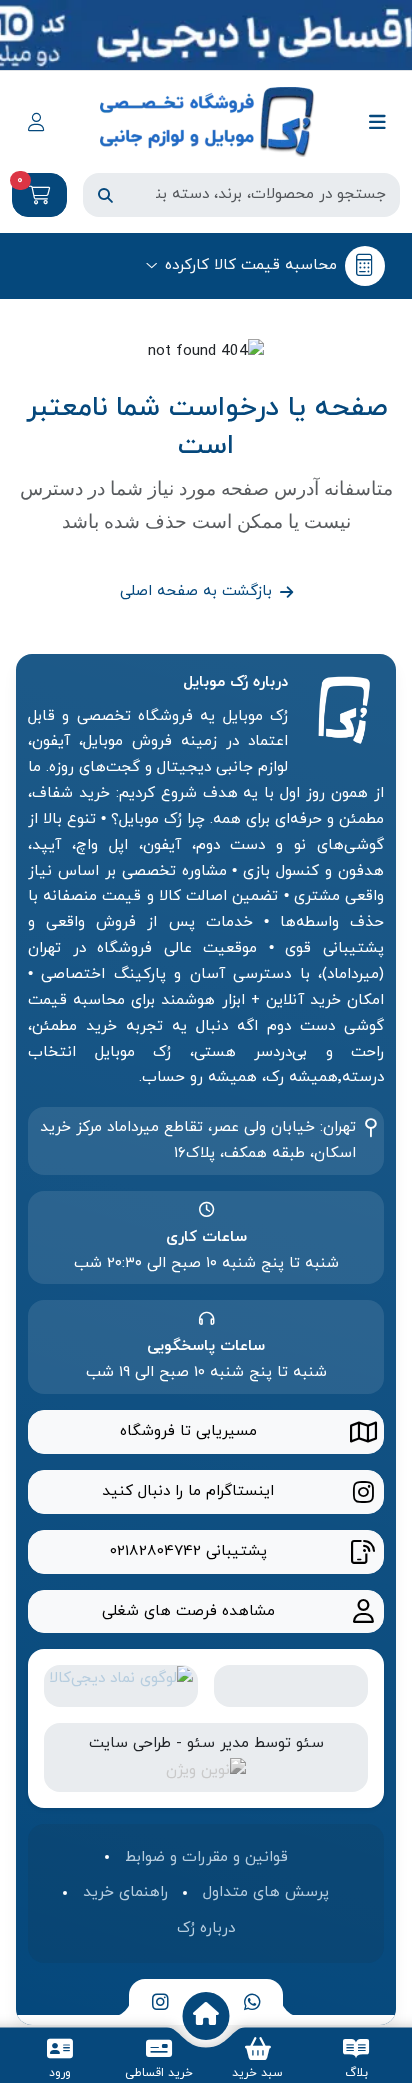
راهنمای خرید (125, 1892)
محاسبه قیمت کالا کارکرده (251, 265)
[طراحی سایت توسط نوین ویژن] (206, 1769)
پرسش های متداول (266, 1892)
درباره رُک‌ (206, 1928)
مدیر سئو (218, 1743)
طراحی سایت (130, 1743)
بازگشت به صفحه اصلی (196, 591)
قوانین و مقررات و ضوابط (206, 1857)
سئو (310, 1743)
